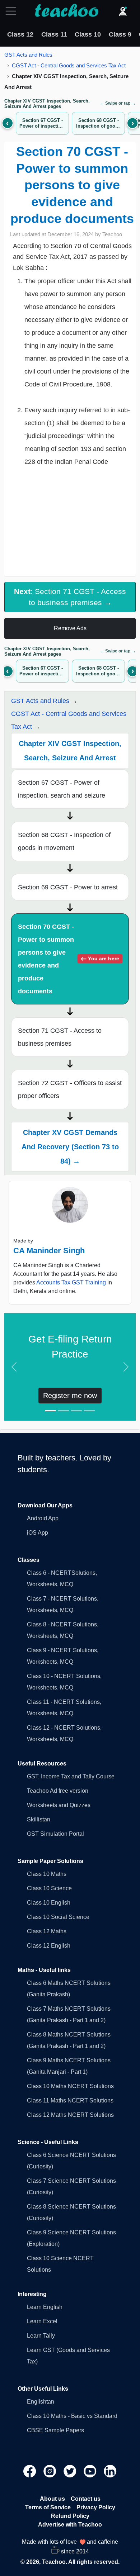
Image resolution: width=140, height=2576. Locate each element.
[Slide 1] (51, 1411)
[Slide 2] (64, 1411)
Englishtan (41, 2402)
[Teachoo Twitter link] (71, 2471)
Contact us (86, 2499)
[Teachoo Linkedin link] (110, 2471)
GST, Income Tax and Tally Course (71, 1776)
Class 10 (88, 34)
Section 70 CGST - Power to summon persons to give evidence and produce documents (68, 959)
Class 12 (20, 34)
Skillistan (39, 1819)
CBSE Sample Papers (55, 2430)
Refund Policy (70, 2516)
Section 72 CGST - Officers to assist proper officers (70, 1089)
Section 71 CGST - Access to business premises (60, 1037)
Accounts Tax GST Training (71, 1282)
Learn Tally (41, 2336)
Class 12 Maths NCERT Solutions (70, 2115)
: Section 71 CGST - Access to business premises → (70, 597)
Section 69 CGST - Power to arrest (68, 887)
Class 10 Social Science (58, 1917)
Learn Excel (42, 2321)
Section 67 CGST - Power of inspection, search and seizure (62, 789)
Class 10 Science (49, 1888)
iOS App (38, 1533)
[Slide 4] (89, 1411)
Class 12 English (49, 1946)
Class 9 (120, 34)
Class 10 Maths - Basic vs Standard (72, 2416)
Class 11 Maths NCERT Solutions (70, 2100)
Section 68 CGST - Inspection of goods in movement (64, 841)
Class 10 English (49, 1903)
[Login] (123, 11)
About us (52, 2499)
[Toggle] (13, 11)
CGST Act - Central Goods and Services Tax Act (69, 65)
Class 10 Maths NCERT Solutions (70, 2086)
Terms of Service (48, 2507)
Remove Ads (70, 628)
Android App (43, 1518)
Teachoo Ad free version (58, 1791)
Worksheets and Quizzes (59, 1805)
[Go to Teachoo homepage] (66, 11)
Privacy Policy (96, 2507)
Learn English (45, 2307)
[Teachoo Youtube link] (91, 2471)
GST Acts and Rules (28, 55)
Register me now (70, 1396)
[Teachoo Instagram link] (51, 2471)
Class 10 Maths (47, 1874)
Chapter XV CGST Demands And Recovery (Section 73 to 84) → (70, 1147)
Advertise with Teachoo (70, 2525)
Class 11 (54, 34)
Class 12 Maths (47, 1931)
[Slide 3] (76, 1411)
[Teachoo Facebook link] (31, 2471)
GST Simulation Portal (55, 1834)
